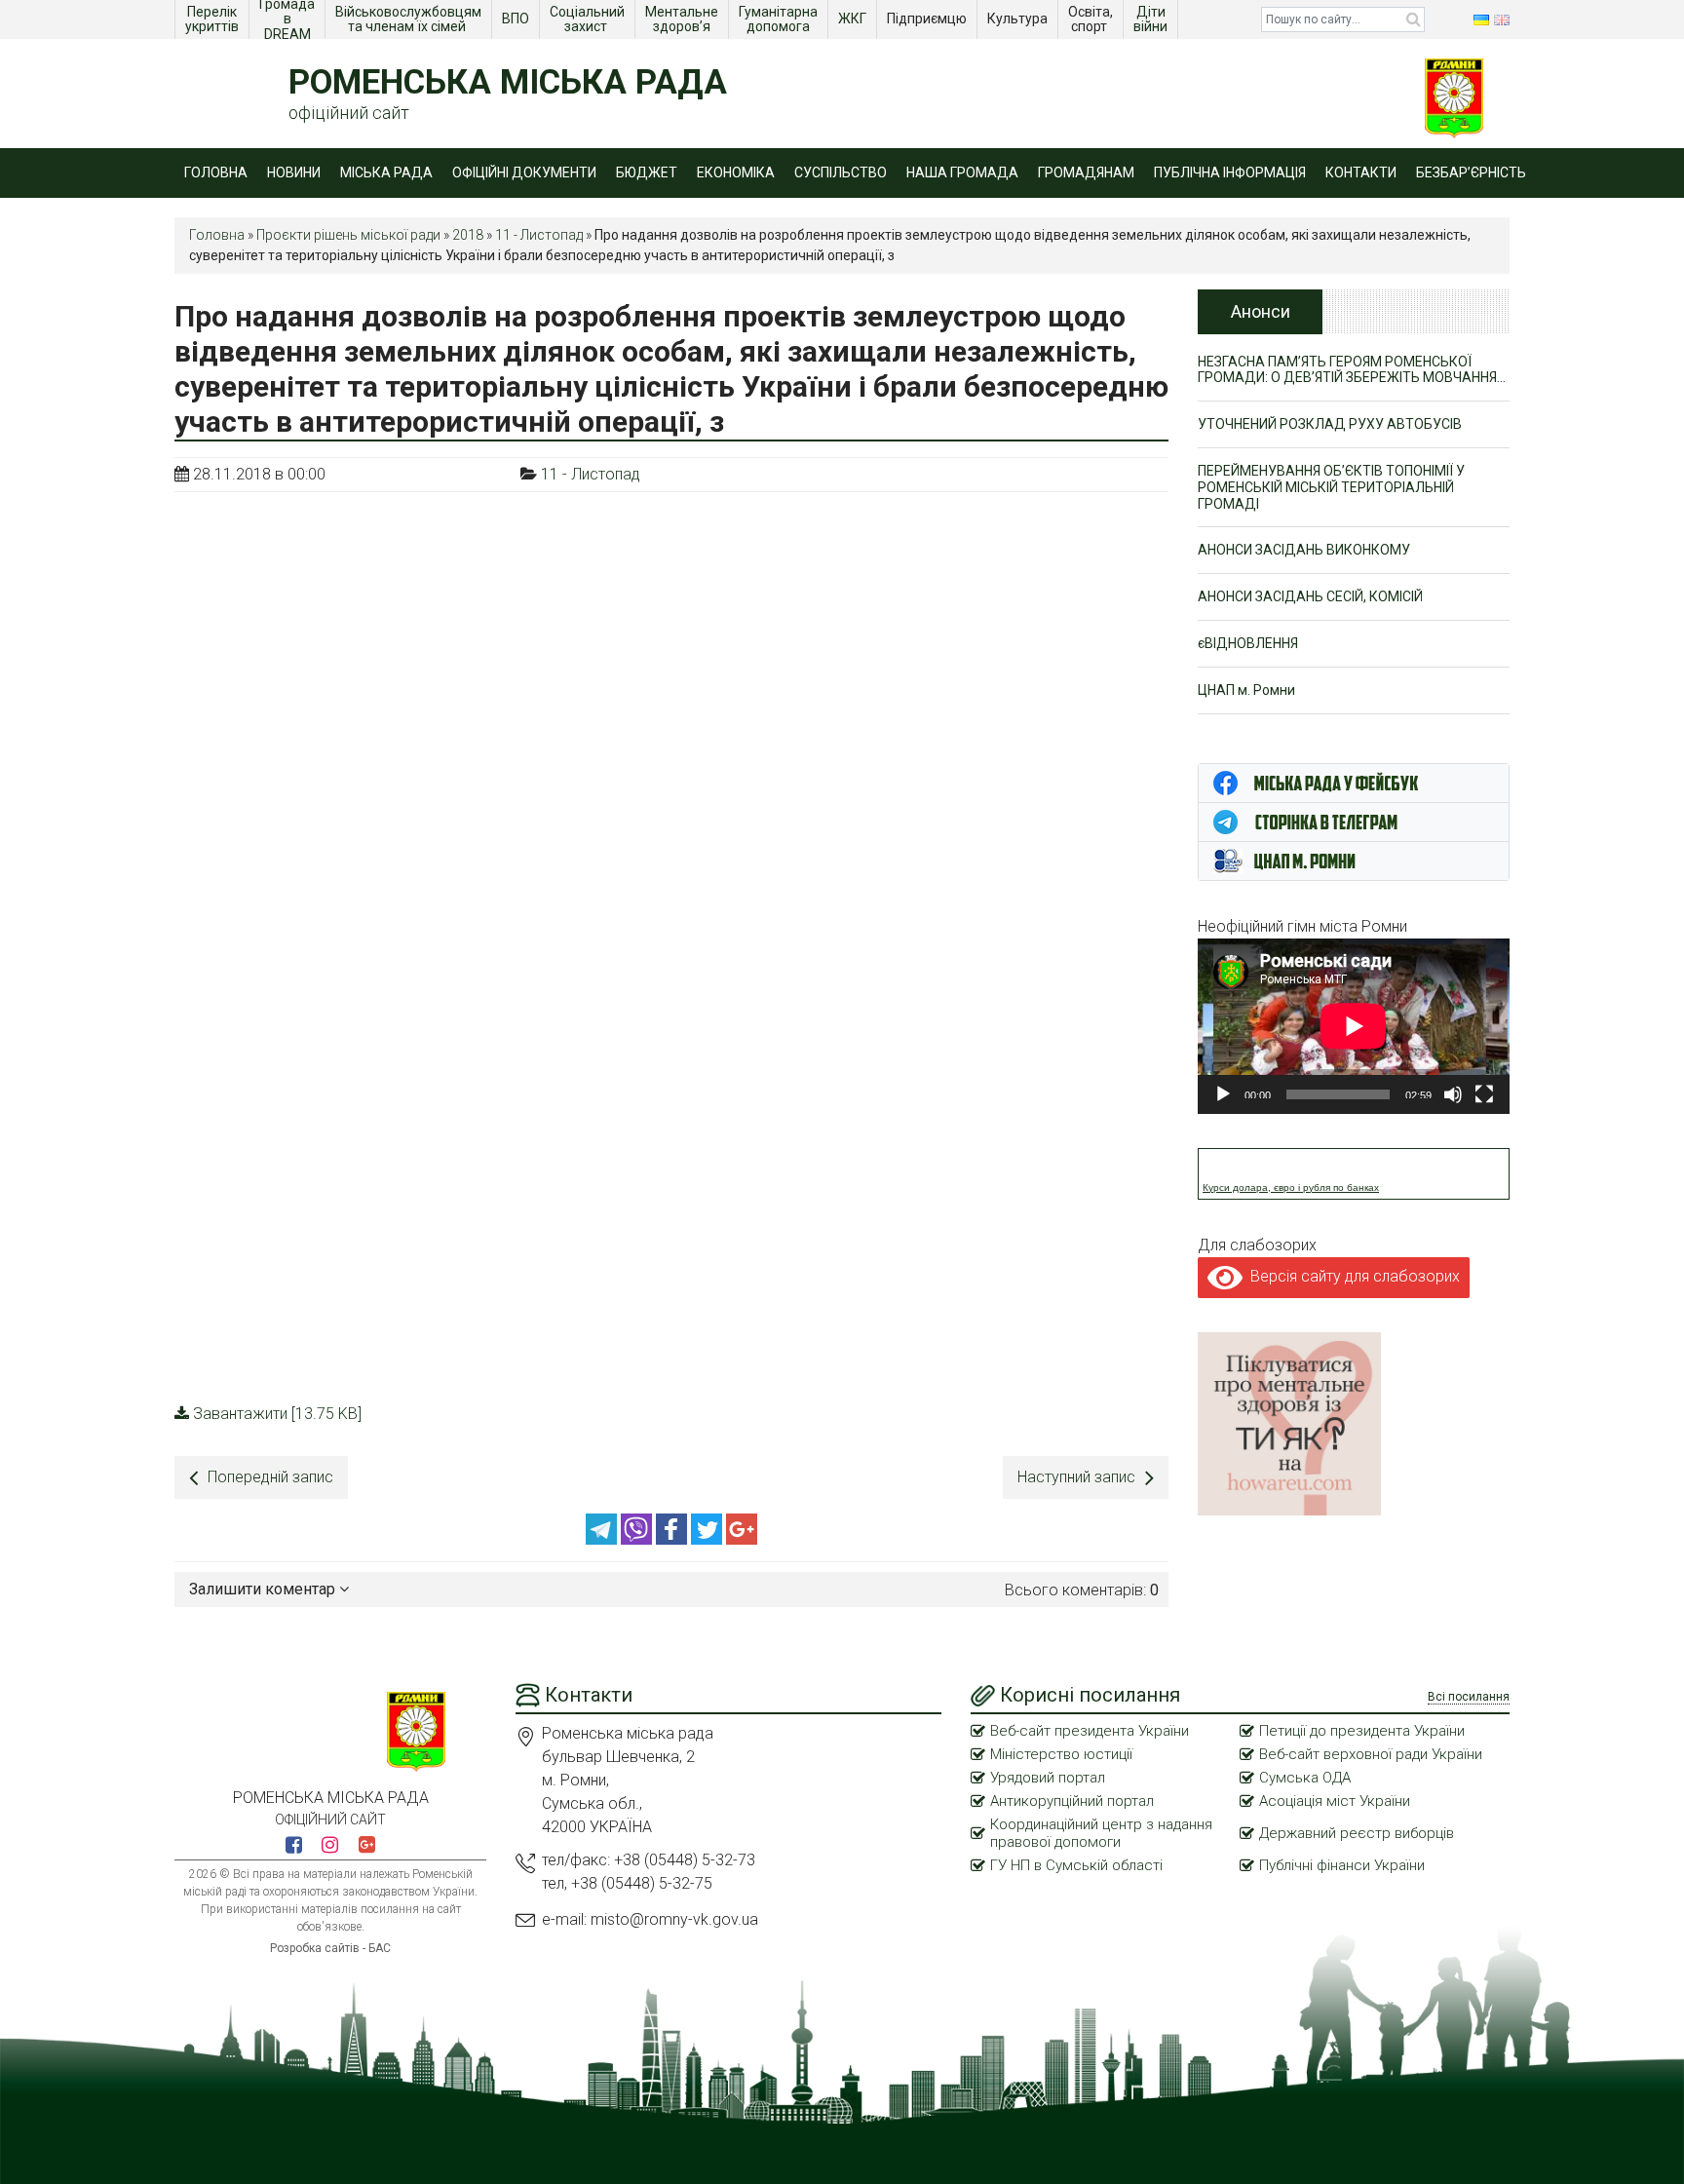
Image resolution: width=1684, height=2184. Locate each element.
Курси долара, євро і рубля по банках (1291, 1188)
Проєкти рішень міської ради (348, 235)
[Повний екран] (1484, 1094)
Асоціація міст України (1335, 1801)
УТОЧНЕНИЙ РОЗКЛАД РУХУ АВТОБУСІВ (1330, 424)
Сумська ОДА (1305, 1778)
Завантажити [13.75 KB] (277, 1414)
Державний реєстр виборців (1357, 1833)
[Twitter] (708, 1539)
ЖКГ (854, 19)
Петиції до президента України (1362, 1731)
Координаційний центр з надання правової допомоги (1101, 1833)
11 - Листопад (539, 235)
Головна (216, 172)
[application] (1354, 1026)
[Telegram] (603, 1539)
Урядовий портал (1048, 1778)
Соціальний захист (589, 19)
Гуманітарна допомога (780, 19)
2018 (468, 235)
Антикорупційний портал (1072, 1801)
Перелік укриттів (212, 19)
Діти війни (1152, 19)
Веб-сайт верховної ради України (1371, 1754)
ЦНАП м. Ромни (1246, 690)
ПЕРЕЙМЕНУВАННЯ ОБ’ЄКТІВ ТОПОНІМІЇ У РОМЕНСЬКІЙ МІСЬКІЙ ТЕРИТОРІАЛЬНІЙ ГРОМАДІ (1331, 487)
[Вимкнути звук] (1453, 1094)
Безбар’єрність (1471, 172)
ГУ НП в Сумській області (1076, 1865)
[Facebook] (673, 1539)
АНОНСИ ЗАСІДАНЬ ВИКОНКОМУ (1304, 550)
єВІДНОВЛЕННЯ (1248, 643)
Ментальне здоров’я (683, 19)
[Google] (742, 1539)
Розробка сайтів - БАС (330, 1948)
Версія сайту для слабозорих (1351, 1276)
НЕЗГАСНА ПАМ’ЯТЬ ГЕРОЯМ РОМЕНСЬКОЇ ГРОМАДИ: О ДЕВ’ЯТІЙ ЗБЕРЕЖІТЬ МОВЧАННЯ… (1352, 370)
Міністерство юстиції (1061, 1754)
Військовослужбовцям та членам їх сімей (410, 19)
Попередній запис (270, 1477)
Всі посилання (1469, 1697)
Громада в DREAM (288, 19)
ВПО (517, 19)
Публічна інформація (1230, 172)
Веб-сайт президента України (1090, 1731)
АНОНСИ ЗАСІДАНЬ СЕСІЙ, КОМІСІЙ (1310, 596)
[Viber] (638, 1539)
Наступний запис (1076, 1477)
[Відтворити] (1223, 1094)
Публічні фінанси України (1342, 1865)
